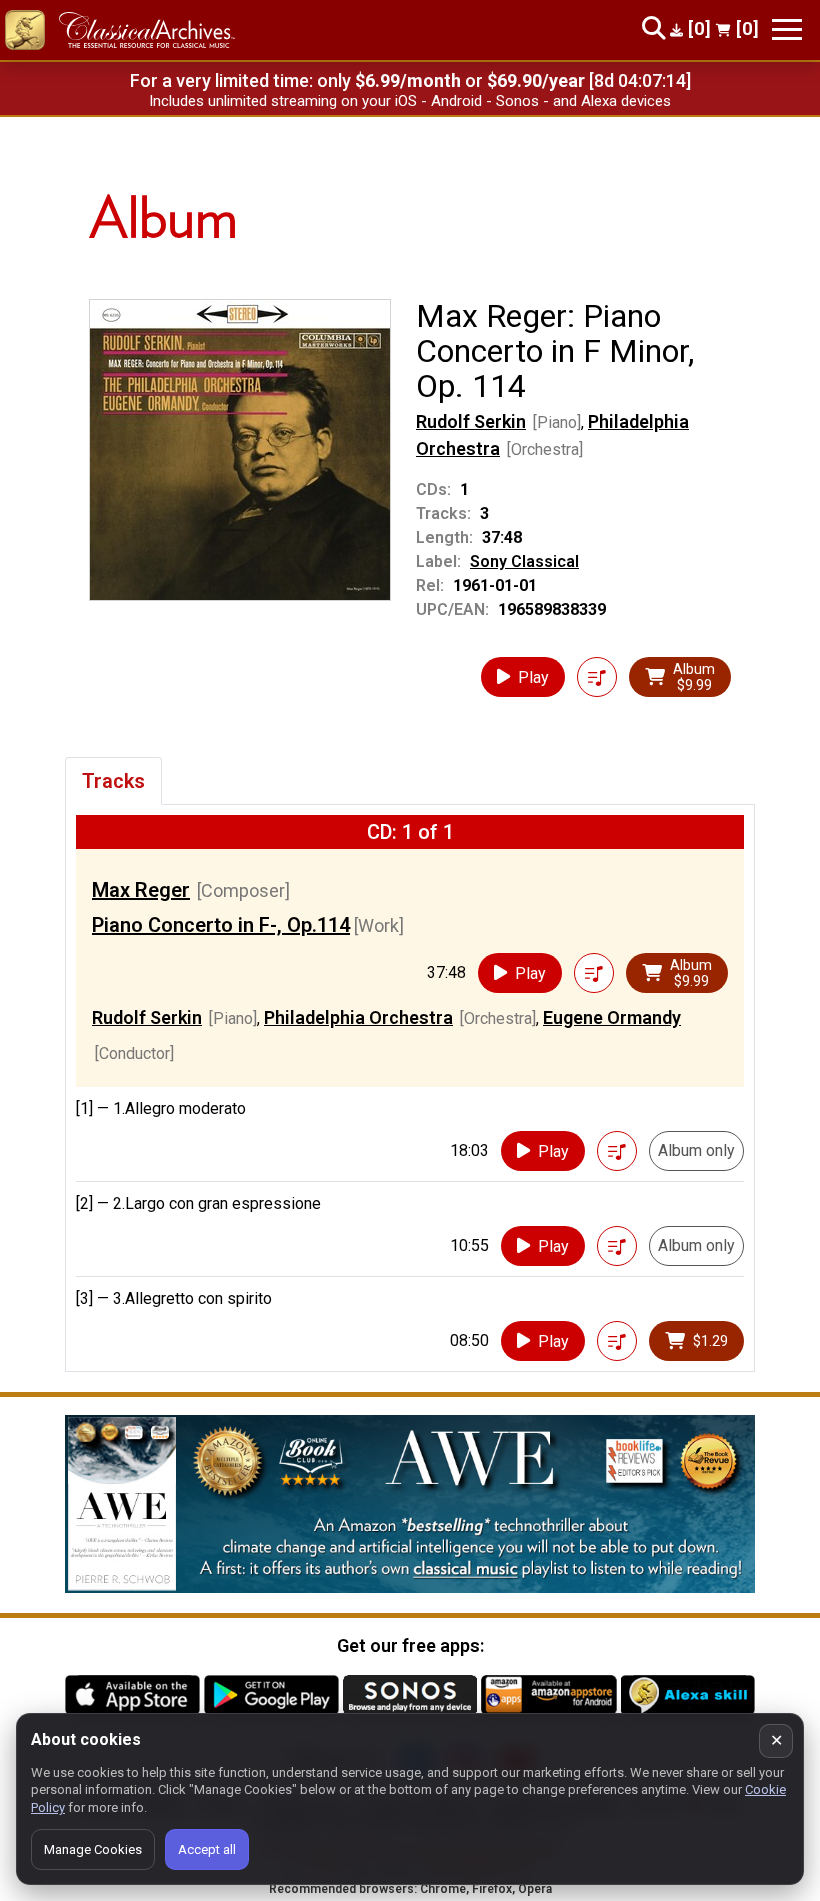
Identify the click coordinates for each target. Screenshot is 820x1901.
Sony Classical (524, 561)
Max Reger (141, 890)
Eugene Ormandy (612, 1017)
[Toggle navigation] (787, 29)
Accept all (207, 1849)
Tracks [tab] (113, 781)
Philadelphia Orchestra (358, 1017)
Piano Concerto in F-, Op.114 (221, 925)
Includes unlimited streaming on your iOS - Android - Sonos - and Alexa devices (410, 101)
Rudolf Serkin (471, 421)
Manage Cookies (93, 1849)
